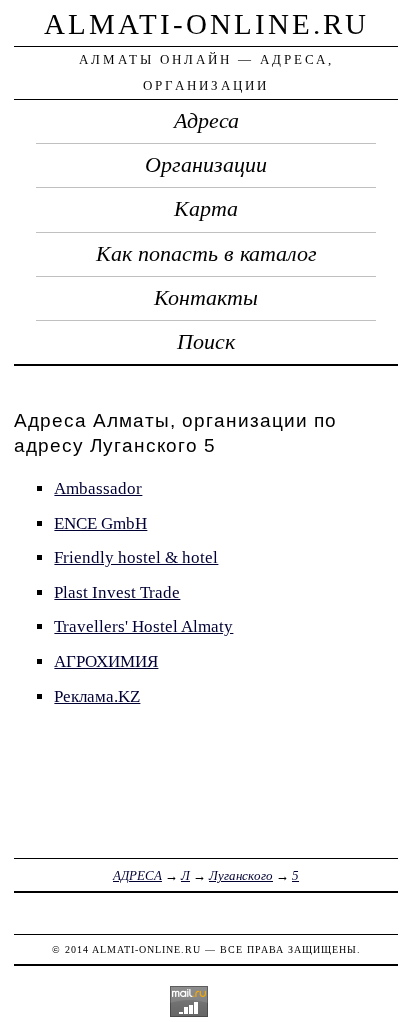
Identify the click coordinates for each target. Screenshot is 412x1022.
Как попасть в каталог (206, 254)
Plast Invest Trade (117, 592)
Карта (206, 209)
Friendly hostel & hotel (136, 557)
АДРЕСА (137, 875)
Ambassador (98, 488)
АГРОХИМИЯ (106, 661)
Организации (206, 165)
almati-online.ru (206, 24)
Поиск (206, 342)
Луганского (241, 875)
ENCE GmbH (100, 523)
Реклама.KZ (97, 696)
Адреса (206, 121)
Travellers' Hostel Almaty (143, 626)
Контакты (206, 298)
